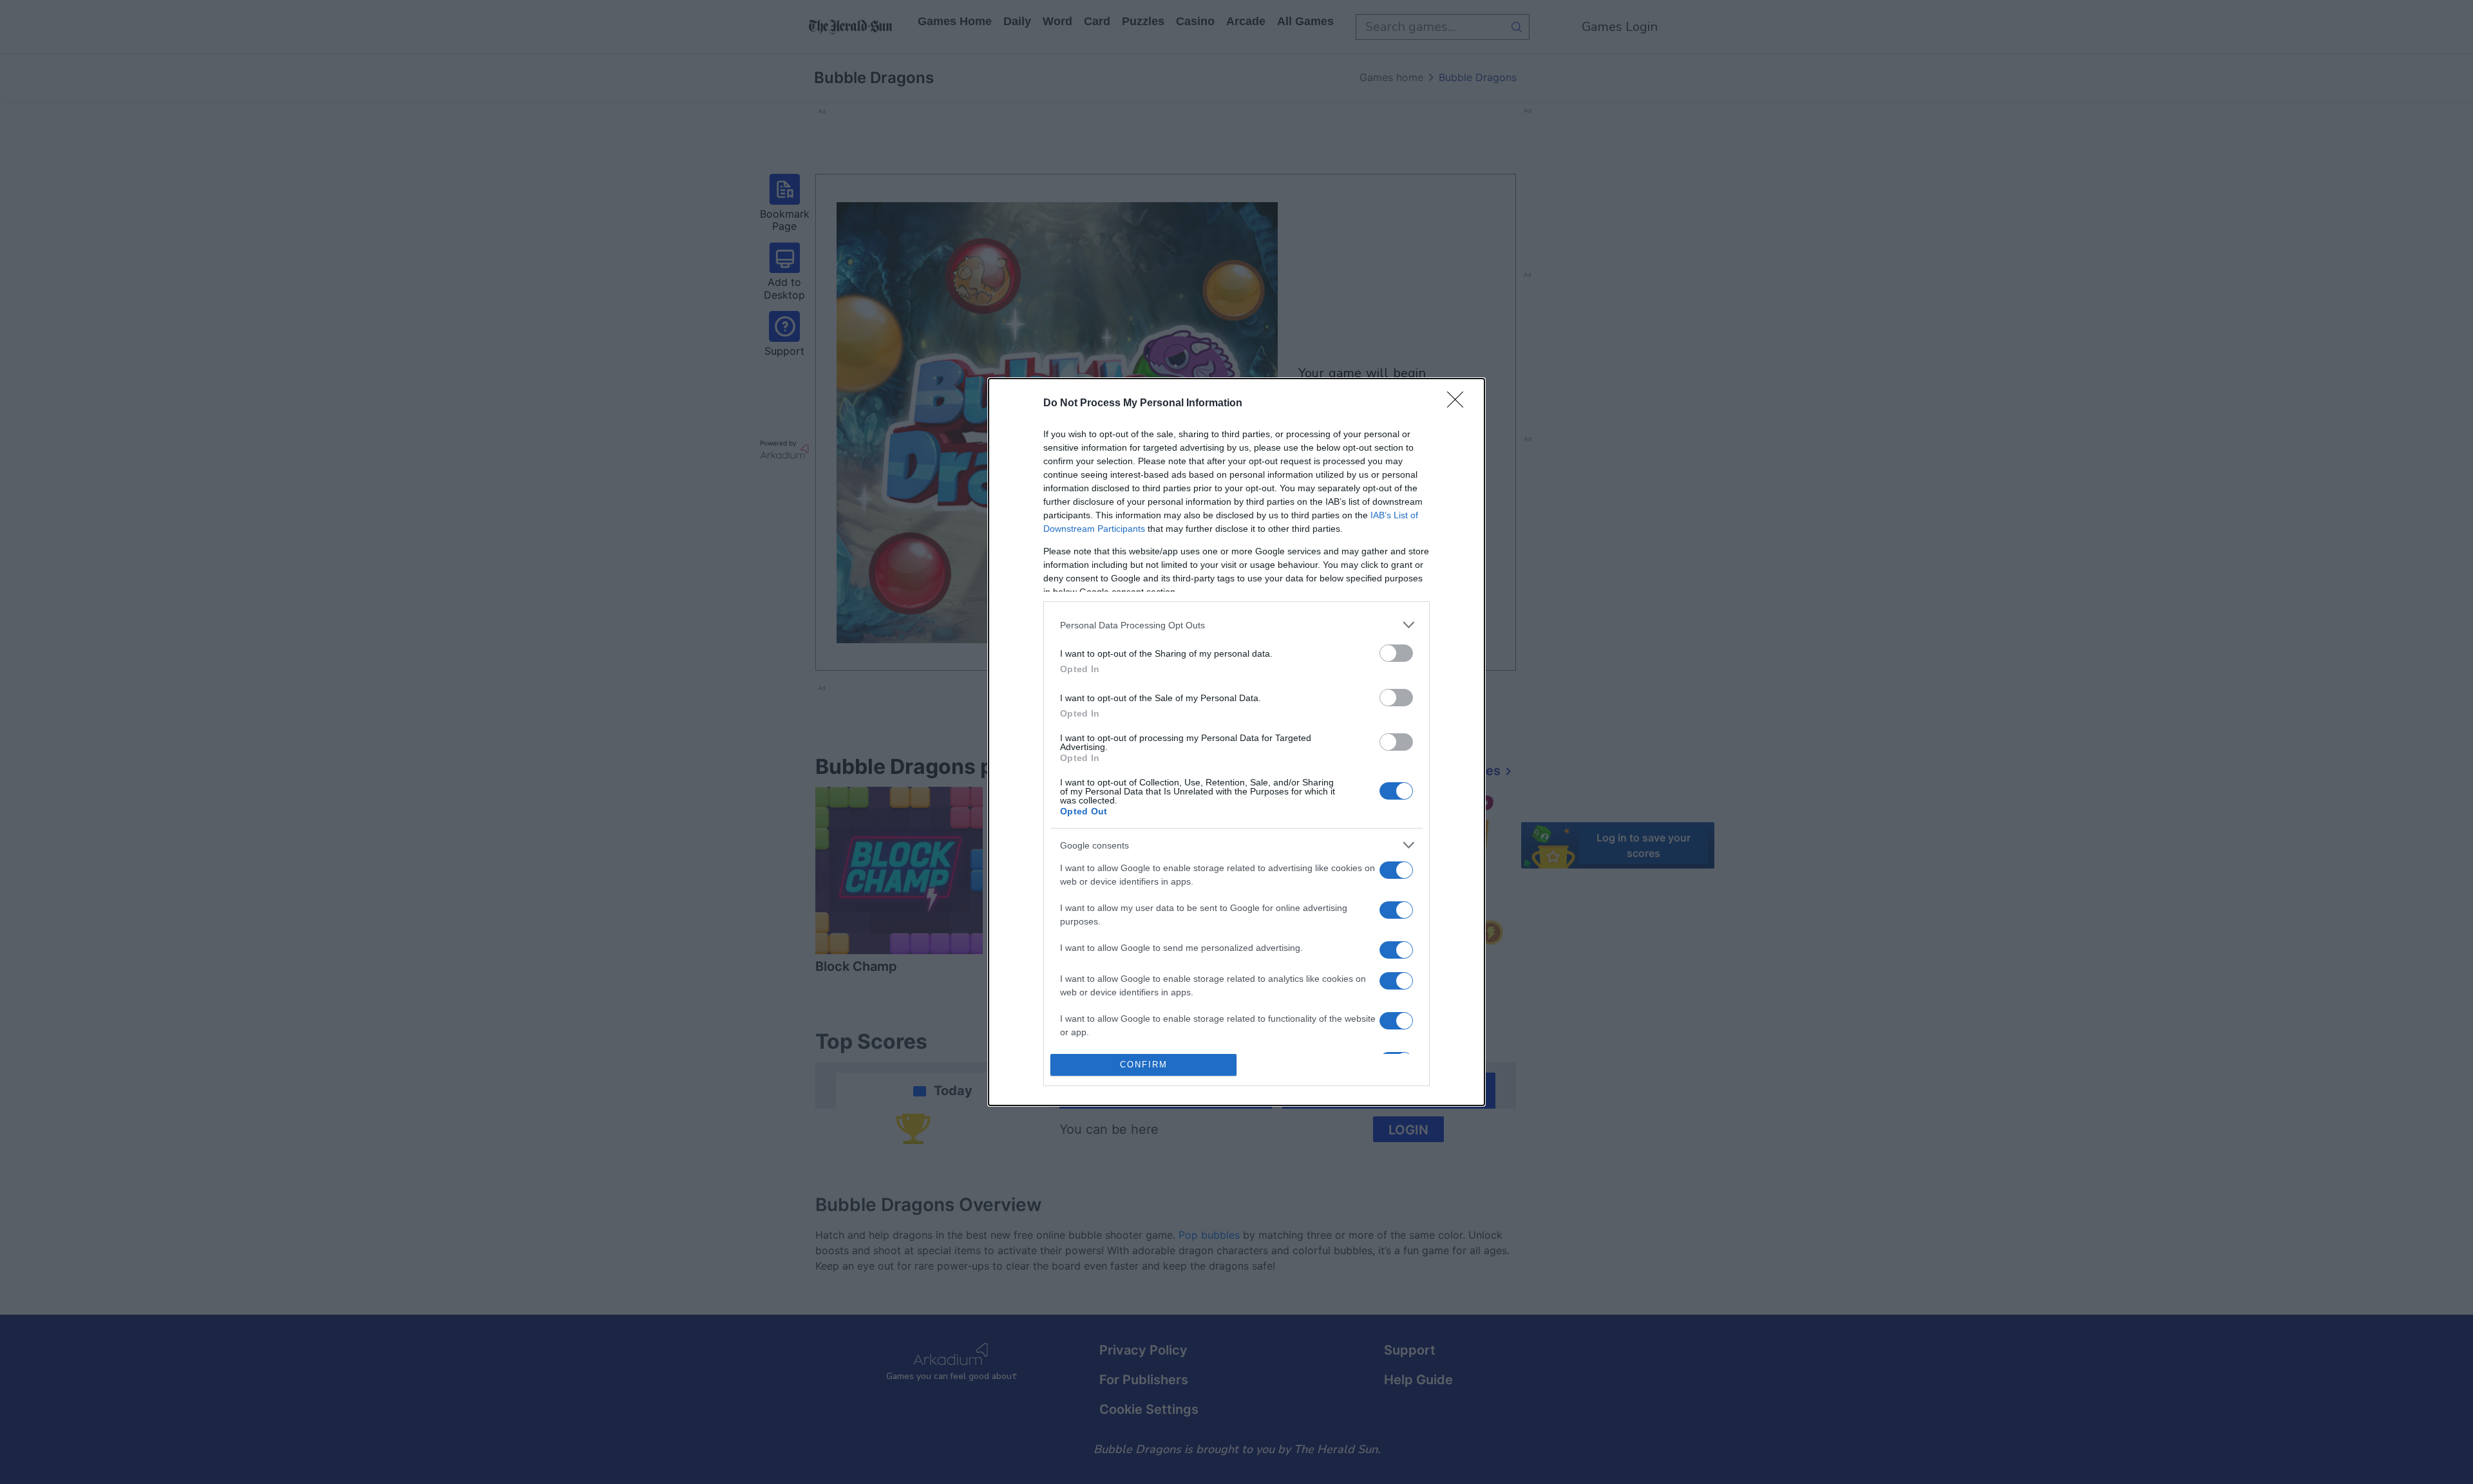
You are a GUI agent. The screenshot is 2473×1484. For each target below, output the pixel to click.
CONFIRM (1144, 1065)
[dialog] (1236, 742)
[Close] (1459, 404)
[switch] (1396, 653)
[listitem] (1236, 625)
